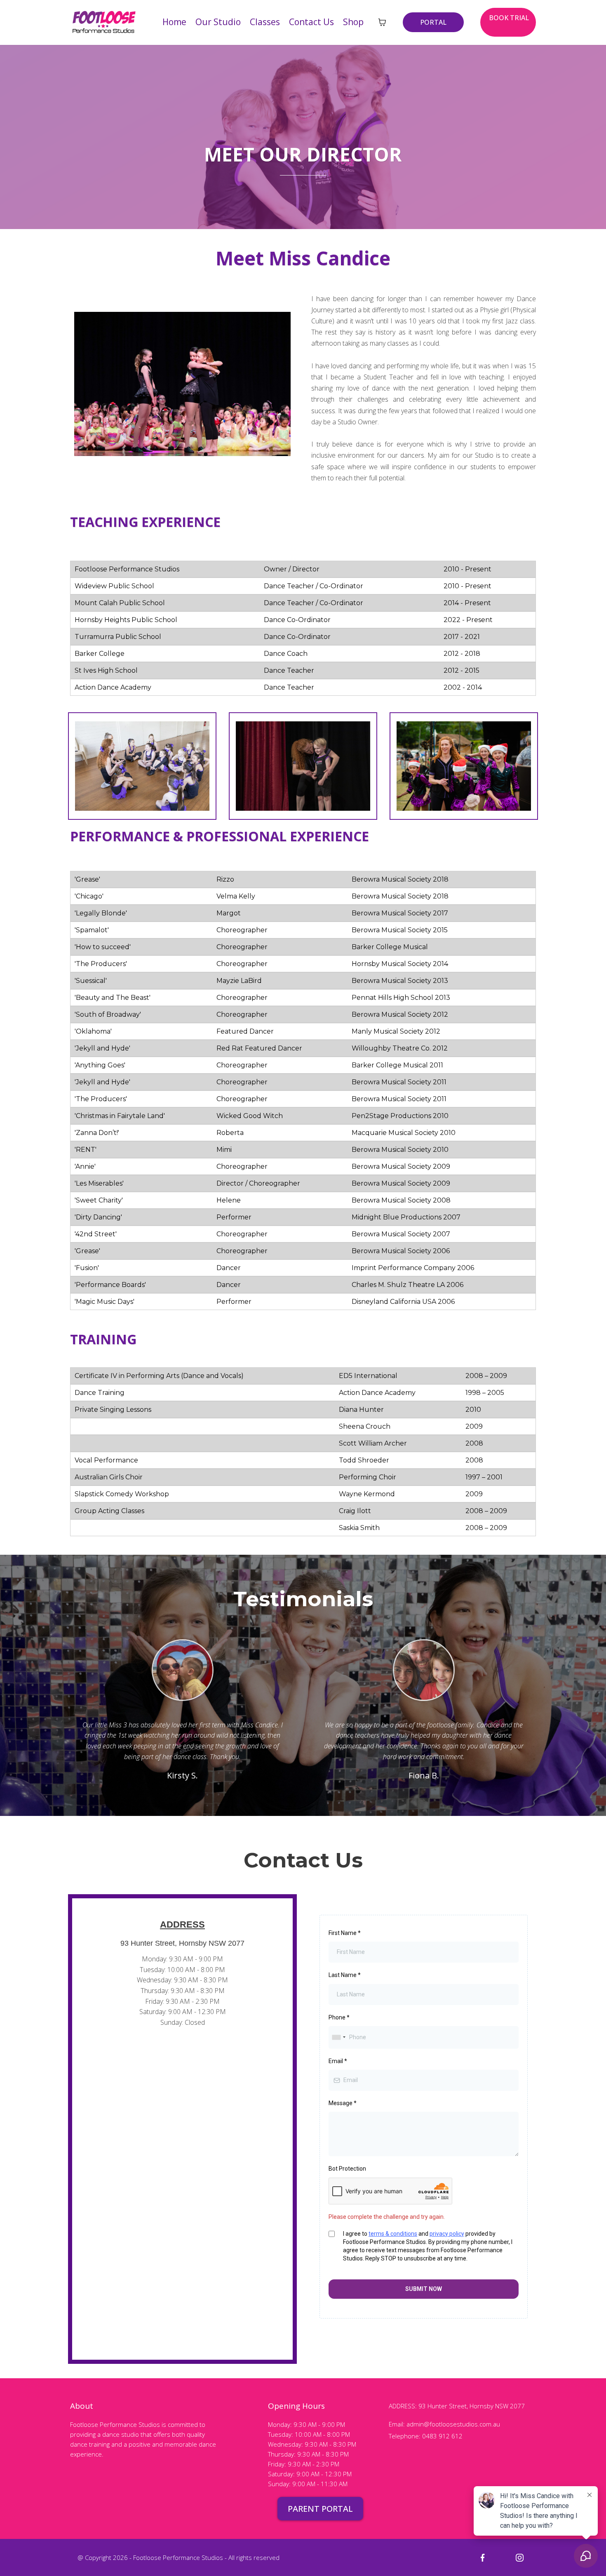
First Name (345, 1933)
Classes (265, 22)
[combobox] (338, 2037)
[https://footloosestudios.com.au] (104, 21)
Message (343, 2103)
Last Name (345, 1975)
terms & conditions (393, 2234)
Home (174, 22)
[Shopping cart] (382, 22)
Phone (339, 2017)
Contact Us (311, 22)
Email (338, 2061)
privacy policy (447, 2234)
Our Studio (218, 22)
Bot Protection (347, 2169)
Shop (353, 22)
